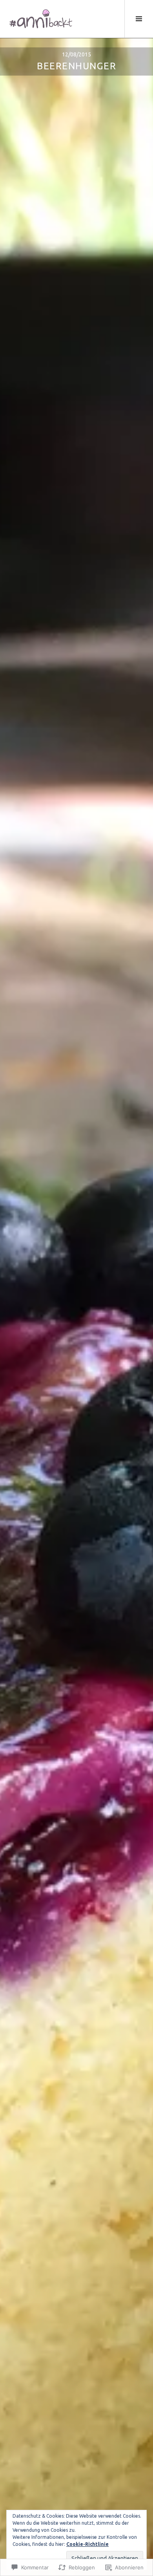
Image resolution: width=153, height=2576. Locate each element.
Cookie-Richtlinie (87, 2544)
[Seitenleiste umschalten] (139, 19)
